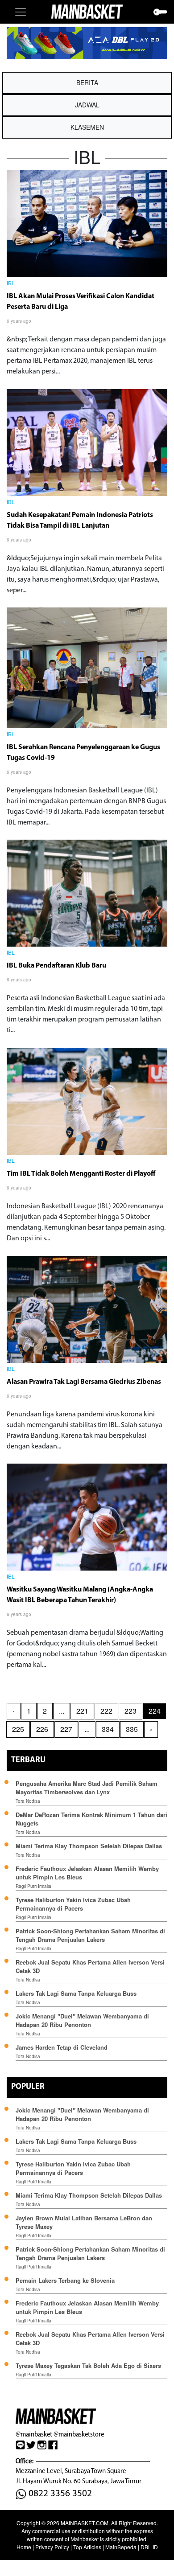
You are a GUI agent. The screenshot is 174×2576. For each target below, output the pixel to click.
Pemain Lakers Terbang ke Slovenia (65, 2280)
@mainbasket (34, 2434)
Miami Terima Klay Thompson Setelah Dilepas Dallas (89, 1846)
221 (82, 1711)
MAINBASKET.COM (85, 2523)
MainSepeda (121, 2547)
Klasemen (87, 127)
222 (106, 1711)
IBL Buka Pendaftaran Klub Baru (56, 966)
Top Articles (87, 2547)
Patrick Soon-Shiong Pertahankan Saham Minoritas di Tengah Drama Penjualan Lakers (90, 1935)
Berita (87, 82)
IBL (11, 284)
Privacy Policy (52, 2547)
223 (130, 1711)
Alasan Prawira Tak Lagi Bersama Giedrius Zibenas (84, 1382)
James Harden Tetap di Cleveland (62, 2047)
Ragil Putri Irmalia (33, 1886)
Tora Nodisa (28, 1801)
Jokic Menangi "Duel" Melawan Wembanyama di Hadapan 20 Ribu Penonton (82, 2020)
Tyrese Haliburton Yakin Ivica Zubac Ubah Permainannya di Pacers (73, 1904)
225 (18, 1729)
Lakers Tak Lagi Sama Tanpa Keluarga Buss (76, 1993)
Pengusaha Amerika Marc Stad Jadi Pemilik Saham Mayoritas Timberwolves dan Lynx (87, 1788)
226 (42, 1729)
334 (108, 1729)
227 (66, 1729)
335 (132, 1729)
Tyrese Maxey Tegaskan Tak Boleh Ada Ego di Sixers (88, 2365)
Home (24, 2547)
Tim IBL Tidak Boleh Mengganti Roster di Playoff (81, 1174)
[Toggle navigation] (21, 12)
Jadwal (87, 105)
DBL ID (149, 2547)
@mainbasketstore (79, 2434)
